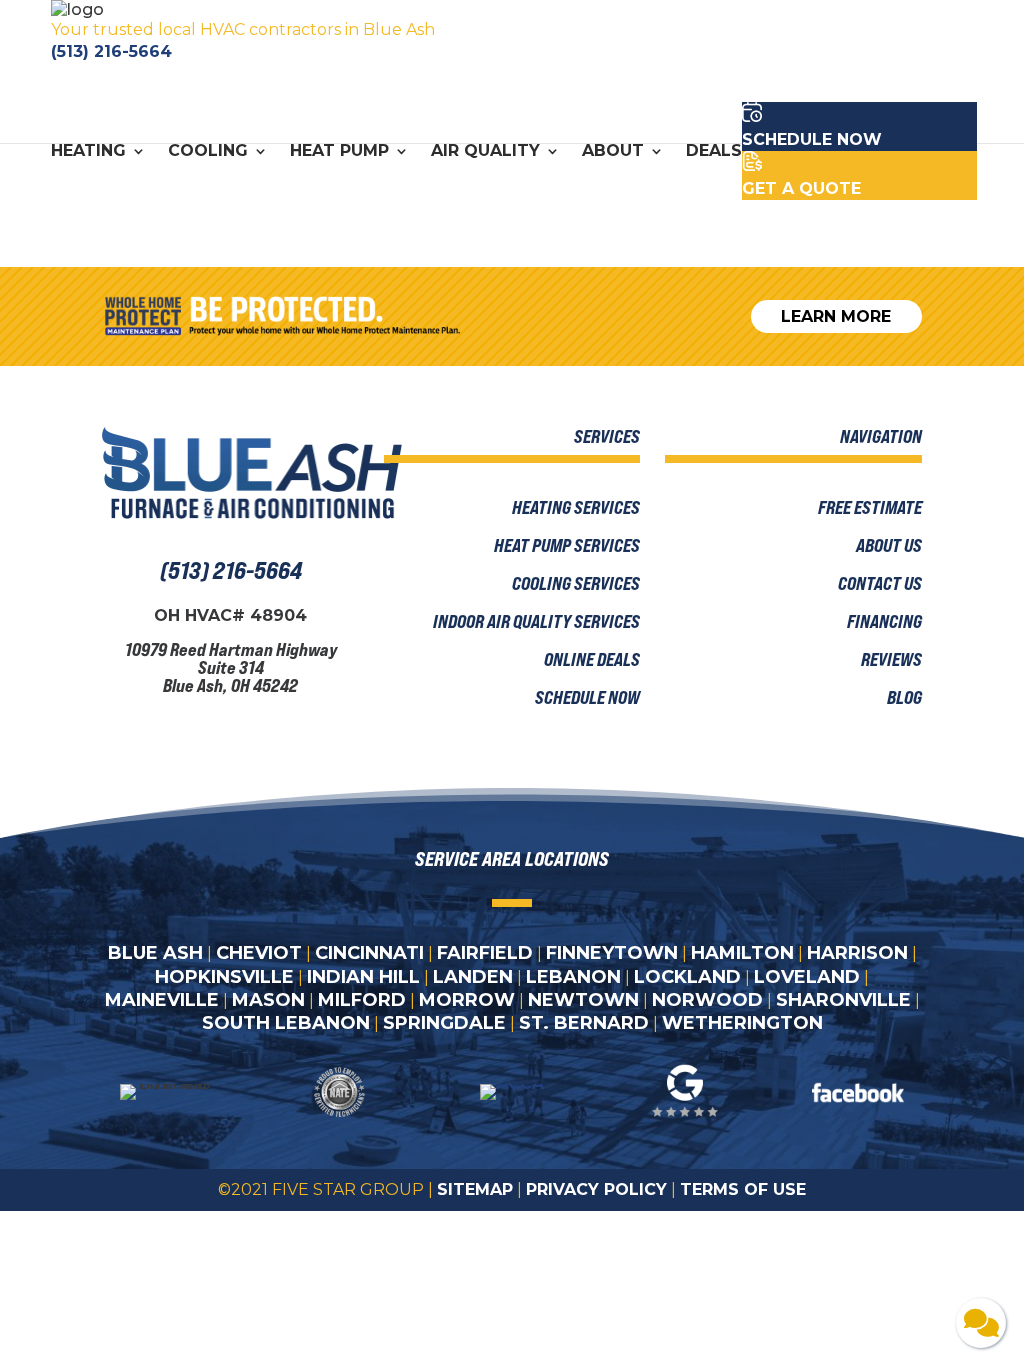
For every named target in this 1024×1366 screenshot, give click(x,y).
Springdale (444, 1023)
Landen (473, 977)
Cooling (208, 152)
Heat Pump (339, 152)
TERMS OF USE (743, 1189)
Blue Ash (155, 953)
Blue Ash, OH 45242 (230, 685)
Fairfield (485, 953)
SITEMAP (475, 1189)
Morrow (467, 1000)
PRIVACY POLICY (596, 1189)
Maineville (162, 1000)
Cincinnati (369, 953)
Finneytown (612, 953)
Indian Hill (363, 977)
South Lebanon (286, 1023)
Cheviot (259, 953)
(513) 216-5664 (111, 51)
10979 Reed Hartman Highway (231, 649)
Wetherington (742, 1023)
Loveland (807, 977)
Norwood (707, 1000)
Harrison (857, 953)
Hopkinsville (224, 977)
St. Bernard (584, 1023)
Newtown (583, 1000)
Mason (268, 1000)
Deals (714, 152)
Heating (88, 152)
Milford (362, 1000)
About (613, 152)
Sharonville (843, 1000)
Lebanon (573, 977)
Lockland (687, 977)
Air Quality (485, 152)
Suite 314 (231, 667)
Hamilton (742, 953)
